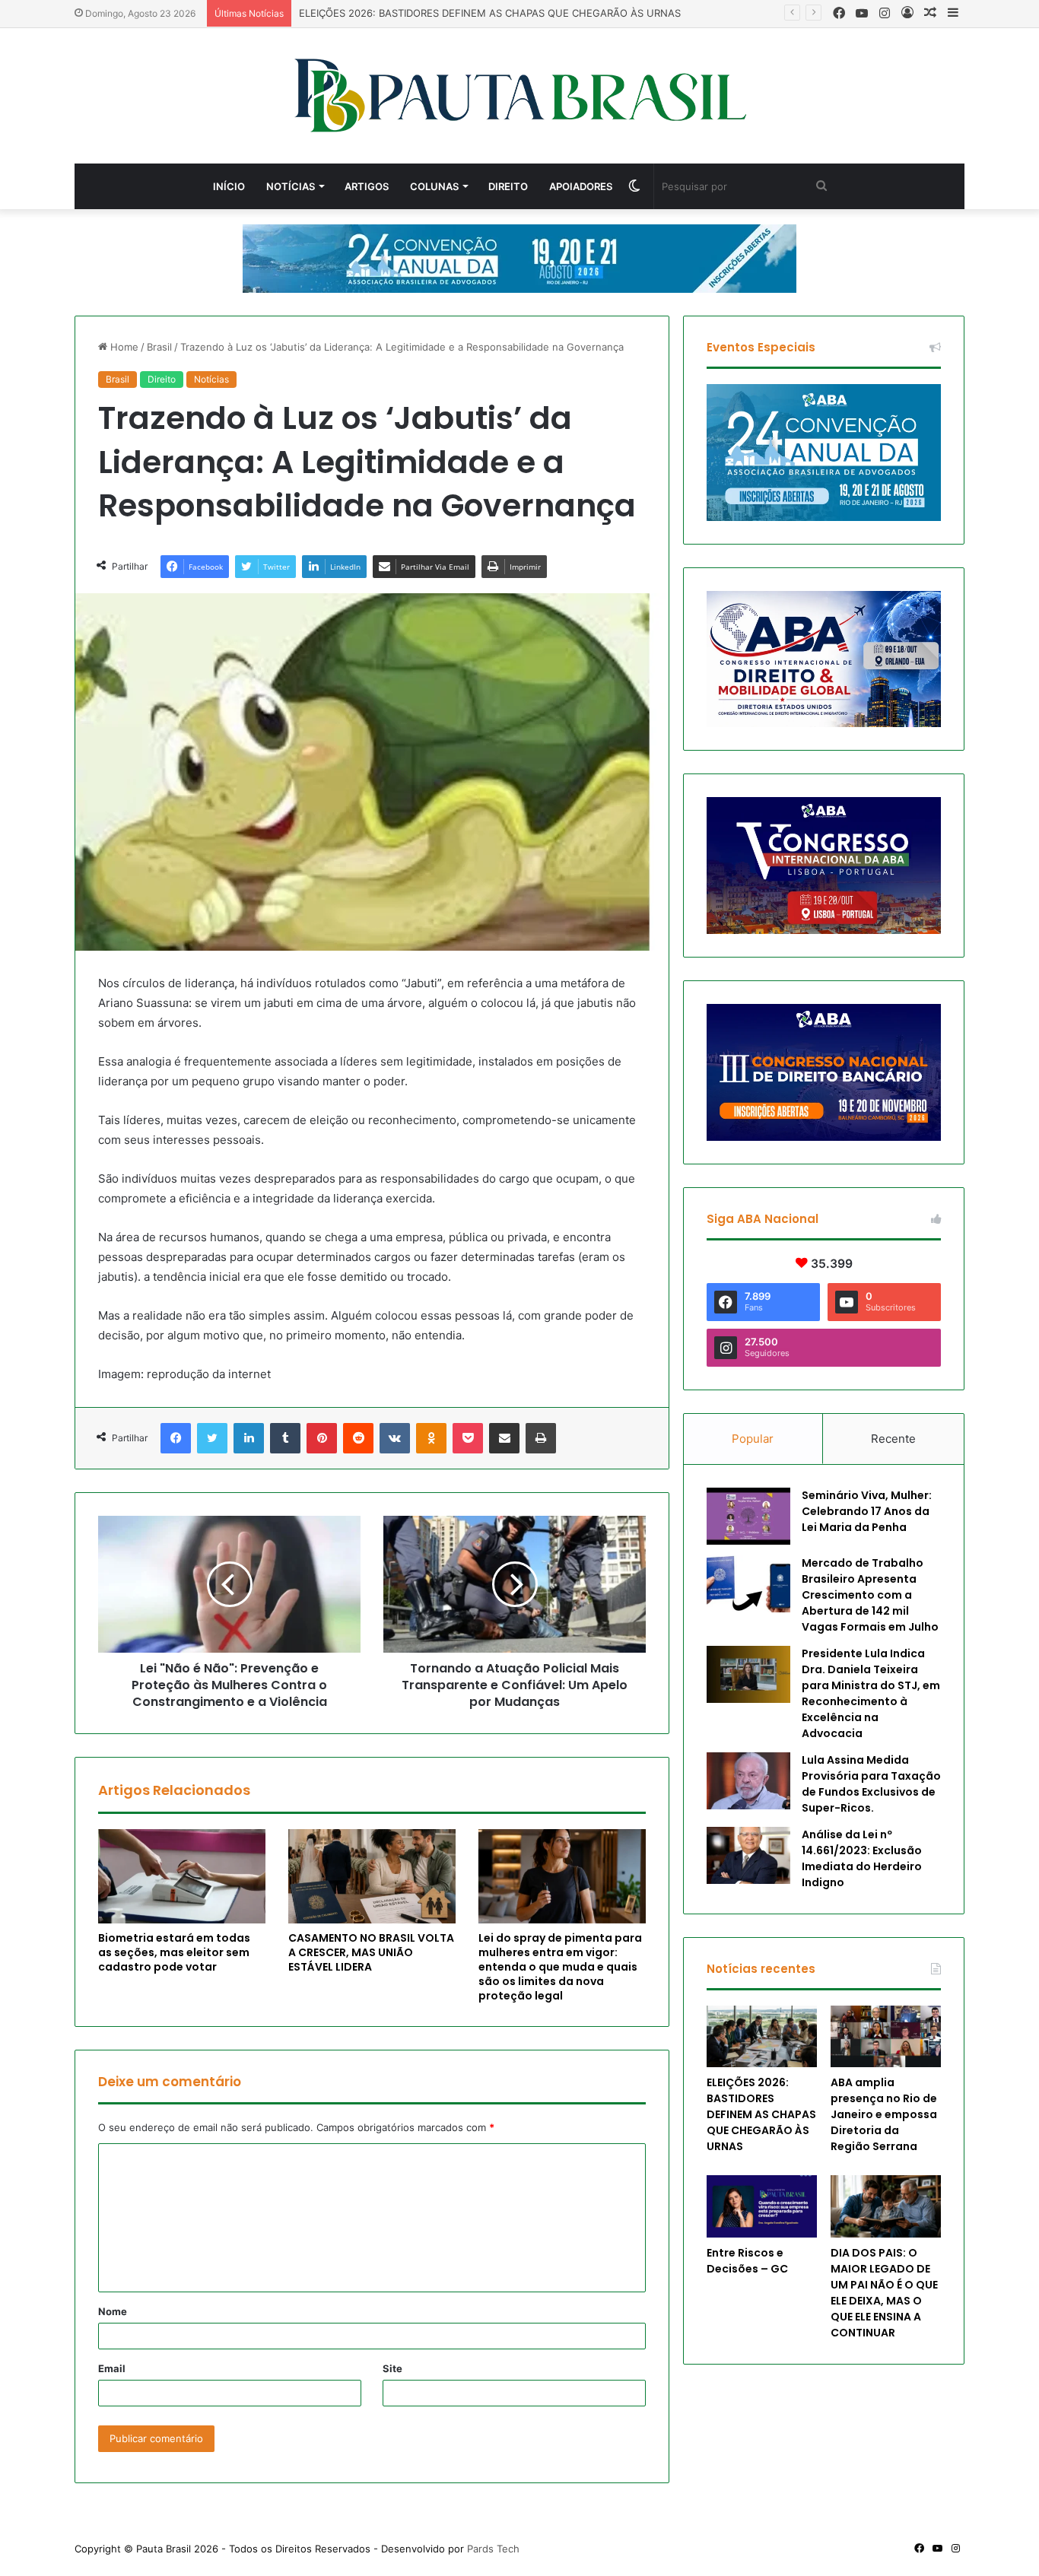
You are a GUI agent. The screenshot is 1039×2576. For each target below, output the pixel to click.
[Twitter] (212, 1438)
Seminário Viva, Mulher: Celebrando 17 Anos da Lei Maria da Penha (867, 1511)
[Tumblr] (285, 1438)
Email (112, 2368)
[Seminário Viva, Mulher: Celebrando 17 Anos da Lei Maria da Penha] (748, 1516)
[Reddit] (358, 1438)
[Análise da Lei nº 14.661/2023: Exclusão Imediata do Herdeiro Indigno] (748, 1855)
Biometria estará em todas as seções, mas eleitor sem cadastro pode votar (174, 1952)
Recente (893, 1439)
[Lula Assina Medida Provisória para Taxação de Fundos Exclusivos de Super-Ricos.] (748, 1781)
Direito (508, 186)
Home (123, 347)
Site (392, 2368)
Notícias (291, 186)
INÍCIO (229, 186)
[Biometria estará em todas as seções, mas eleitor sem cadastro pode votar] (182, 1876)
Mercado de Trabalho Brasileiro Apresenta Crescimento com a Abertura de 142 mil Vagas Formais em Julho (870, 1595)
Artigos (367, 186)
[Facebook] (176, 1438)
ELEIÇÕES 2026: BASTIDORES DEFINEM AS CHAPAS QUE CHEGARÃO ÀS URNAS (761, 2114)
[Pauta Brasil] (520, 96)
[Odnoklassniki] (431, 1438)
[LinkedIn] (249, 1438)
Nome (113, 2311)
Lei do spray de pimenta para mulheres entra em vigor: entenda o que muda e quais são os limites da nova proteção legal (560, 1967)
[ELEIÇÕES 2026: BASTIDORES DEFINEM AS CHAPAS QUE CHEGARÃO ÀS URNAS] (762, 2037)
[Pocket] (468, 1438)
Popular (753, 1439)
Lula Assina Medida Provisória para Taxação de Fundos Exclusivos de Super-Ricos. (871, 1784)
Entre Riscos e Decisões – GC (747, 2261)
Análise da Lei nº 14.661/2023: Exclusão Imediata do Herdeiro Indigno (862, 1858)
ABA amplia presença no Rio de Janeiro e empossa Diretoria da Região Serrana (884, 2114)
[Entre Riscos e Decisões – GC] (762, 2206)
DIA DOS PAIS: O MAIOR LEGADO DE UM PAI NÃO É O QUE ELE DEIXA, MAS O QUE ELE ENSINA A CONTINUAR (884, 2293)
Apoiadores (581, 186)
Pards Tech (493, 2549)
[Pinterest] (322, 1438)
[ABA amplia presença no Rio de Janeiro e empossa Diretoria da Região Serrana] (886, 2037)
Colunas (434, 186)
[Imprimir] (541, 1438)
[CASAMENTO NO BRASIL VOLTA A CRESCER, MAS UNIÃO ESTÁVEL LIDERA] (372, 1876)
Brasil (159, 347)
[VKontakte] (395, 1438)
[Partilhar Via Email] (504, 1438)
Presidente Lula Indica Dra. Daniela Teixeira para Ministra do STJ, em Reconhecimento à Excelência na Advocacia (871, 1693)
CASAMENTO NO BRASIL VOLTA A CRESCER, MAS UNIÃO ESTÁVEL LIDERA (371, 1952)
